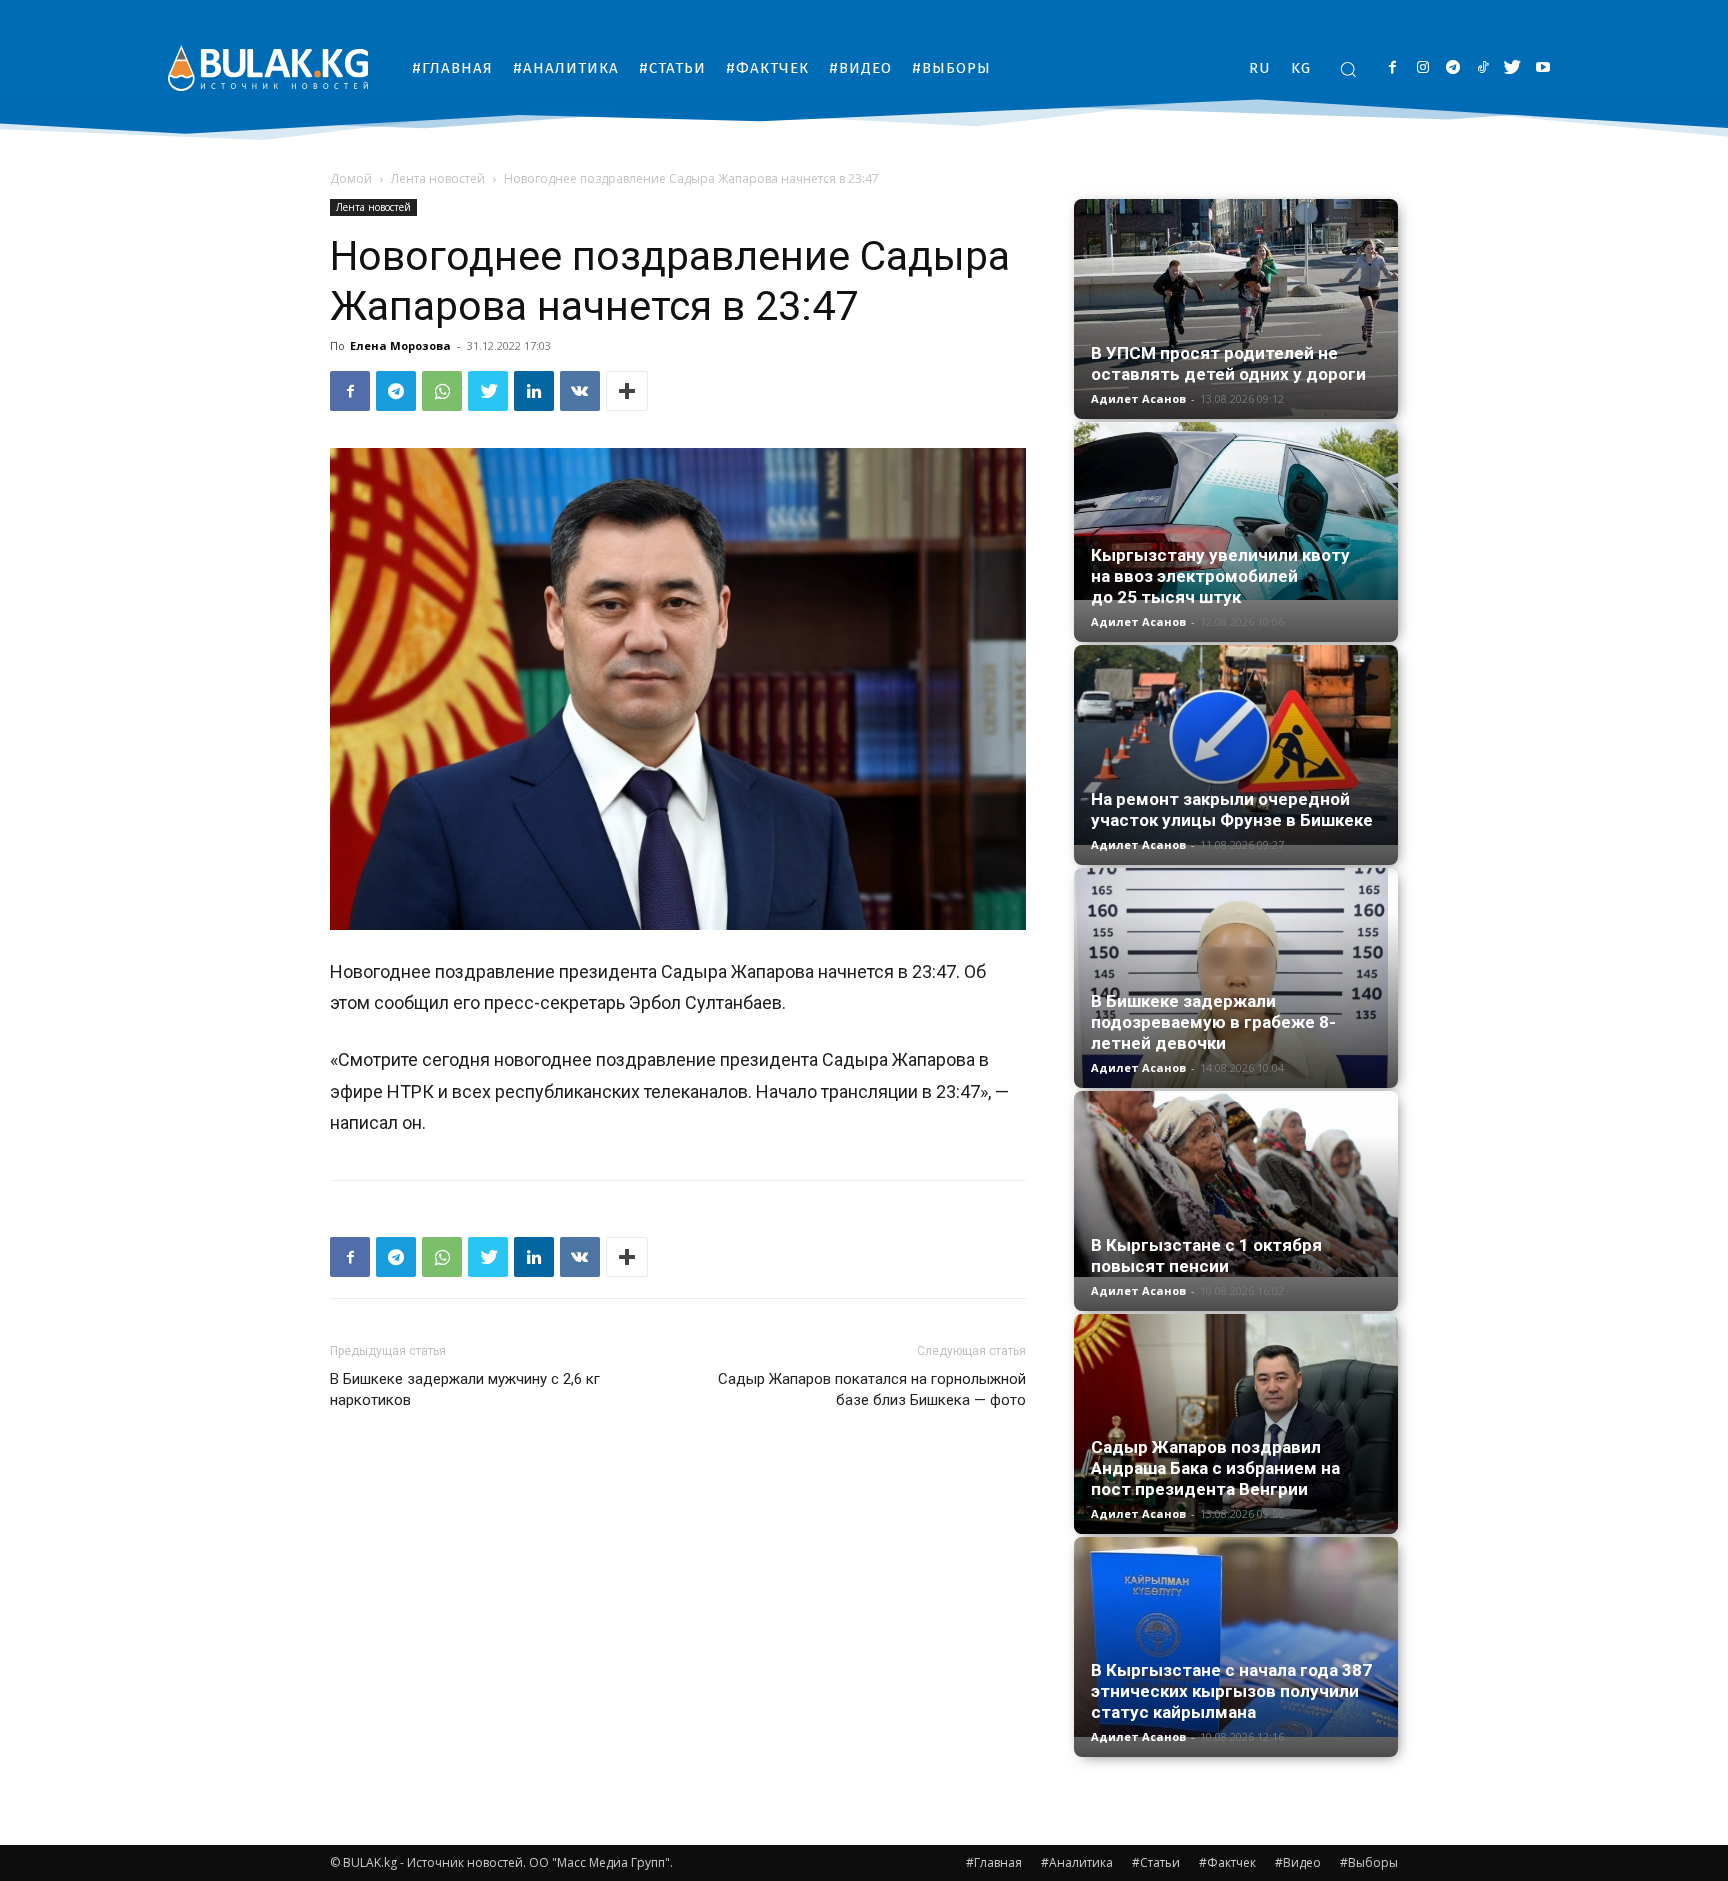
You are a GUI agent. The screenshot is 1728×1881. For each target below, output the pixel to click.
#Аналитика (1077, 1862)
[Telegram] (1452, 68)
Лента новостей (438, 178)
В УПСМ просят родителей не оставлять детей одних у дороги (1228, 363)
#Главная (994, 1862)
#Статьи (1156, 1862)
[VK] (580, 391)
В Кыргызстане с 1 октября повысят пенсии (1206, 1255)
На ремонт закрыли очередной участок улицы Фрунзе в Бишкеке (1232, 809)
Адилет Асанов (1138, 398)
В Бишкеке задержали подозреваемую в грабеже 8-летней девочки (1213, 1022)
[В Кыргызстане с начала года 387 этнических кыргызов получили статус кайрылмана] (1236, 1637)
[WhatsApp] (442, 391)
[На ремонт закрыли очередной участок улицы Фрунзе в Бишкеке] (1236, 745)
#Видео (1298, 1862)
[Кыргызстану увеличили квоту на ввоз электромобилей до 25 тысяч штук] (1236, 511)
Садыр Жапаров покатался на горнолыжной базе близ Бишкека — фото (872, 1389)
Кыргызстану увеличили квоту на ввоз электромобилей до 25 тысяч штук (1220, 576)
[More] (627, 391)
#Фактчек (1227, 1862)
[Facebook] (1392, 68)
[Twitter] (1512, 68)
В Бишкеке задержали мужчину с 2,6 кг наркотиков (465, 1389)
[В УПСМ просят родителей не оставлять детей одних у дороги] (1236, 309)
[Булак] (268, 67)
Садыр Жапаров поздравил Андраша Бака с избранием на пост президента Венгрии (1215, 1468)
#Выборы (1369, 1862)
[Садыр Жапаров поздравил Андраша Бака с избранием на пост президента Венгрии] (1236, 1424)
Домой (351, 178)
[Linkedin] (534, 391)
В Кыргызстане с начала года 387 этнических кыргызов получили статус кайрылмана (1231, 1691)
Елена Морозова (400, 345)
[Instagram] (1422, 68)
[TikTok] (1482, 68)
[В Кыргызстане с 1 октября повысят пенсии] (1236, 1184)
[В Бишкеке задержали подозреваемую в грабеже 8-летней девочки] (1236, 978)
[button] (1348, 69)
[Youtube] (1542, 68)
